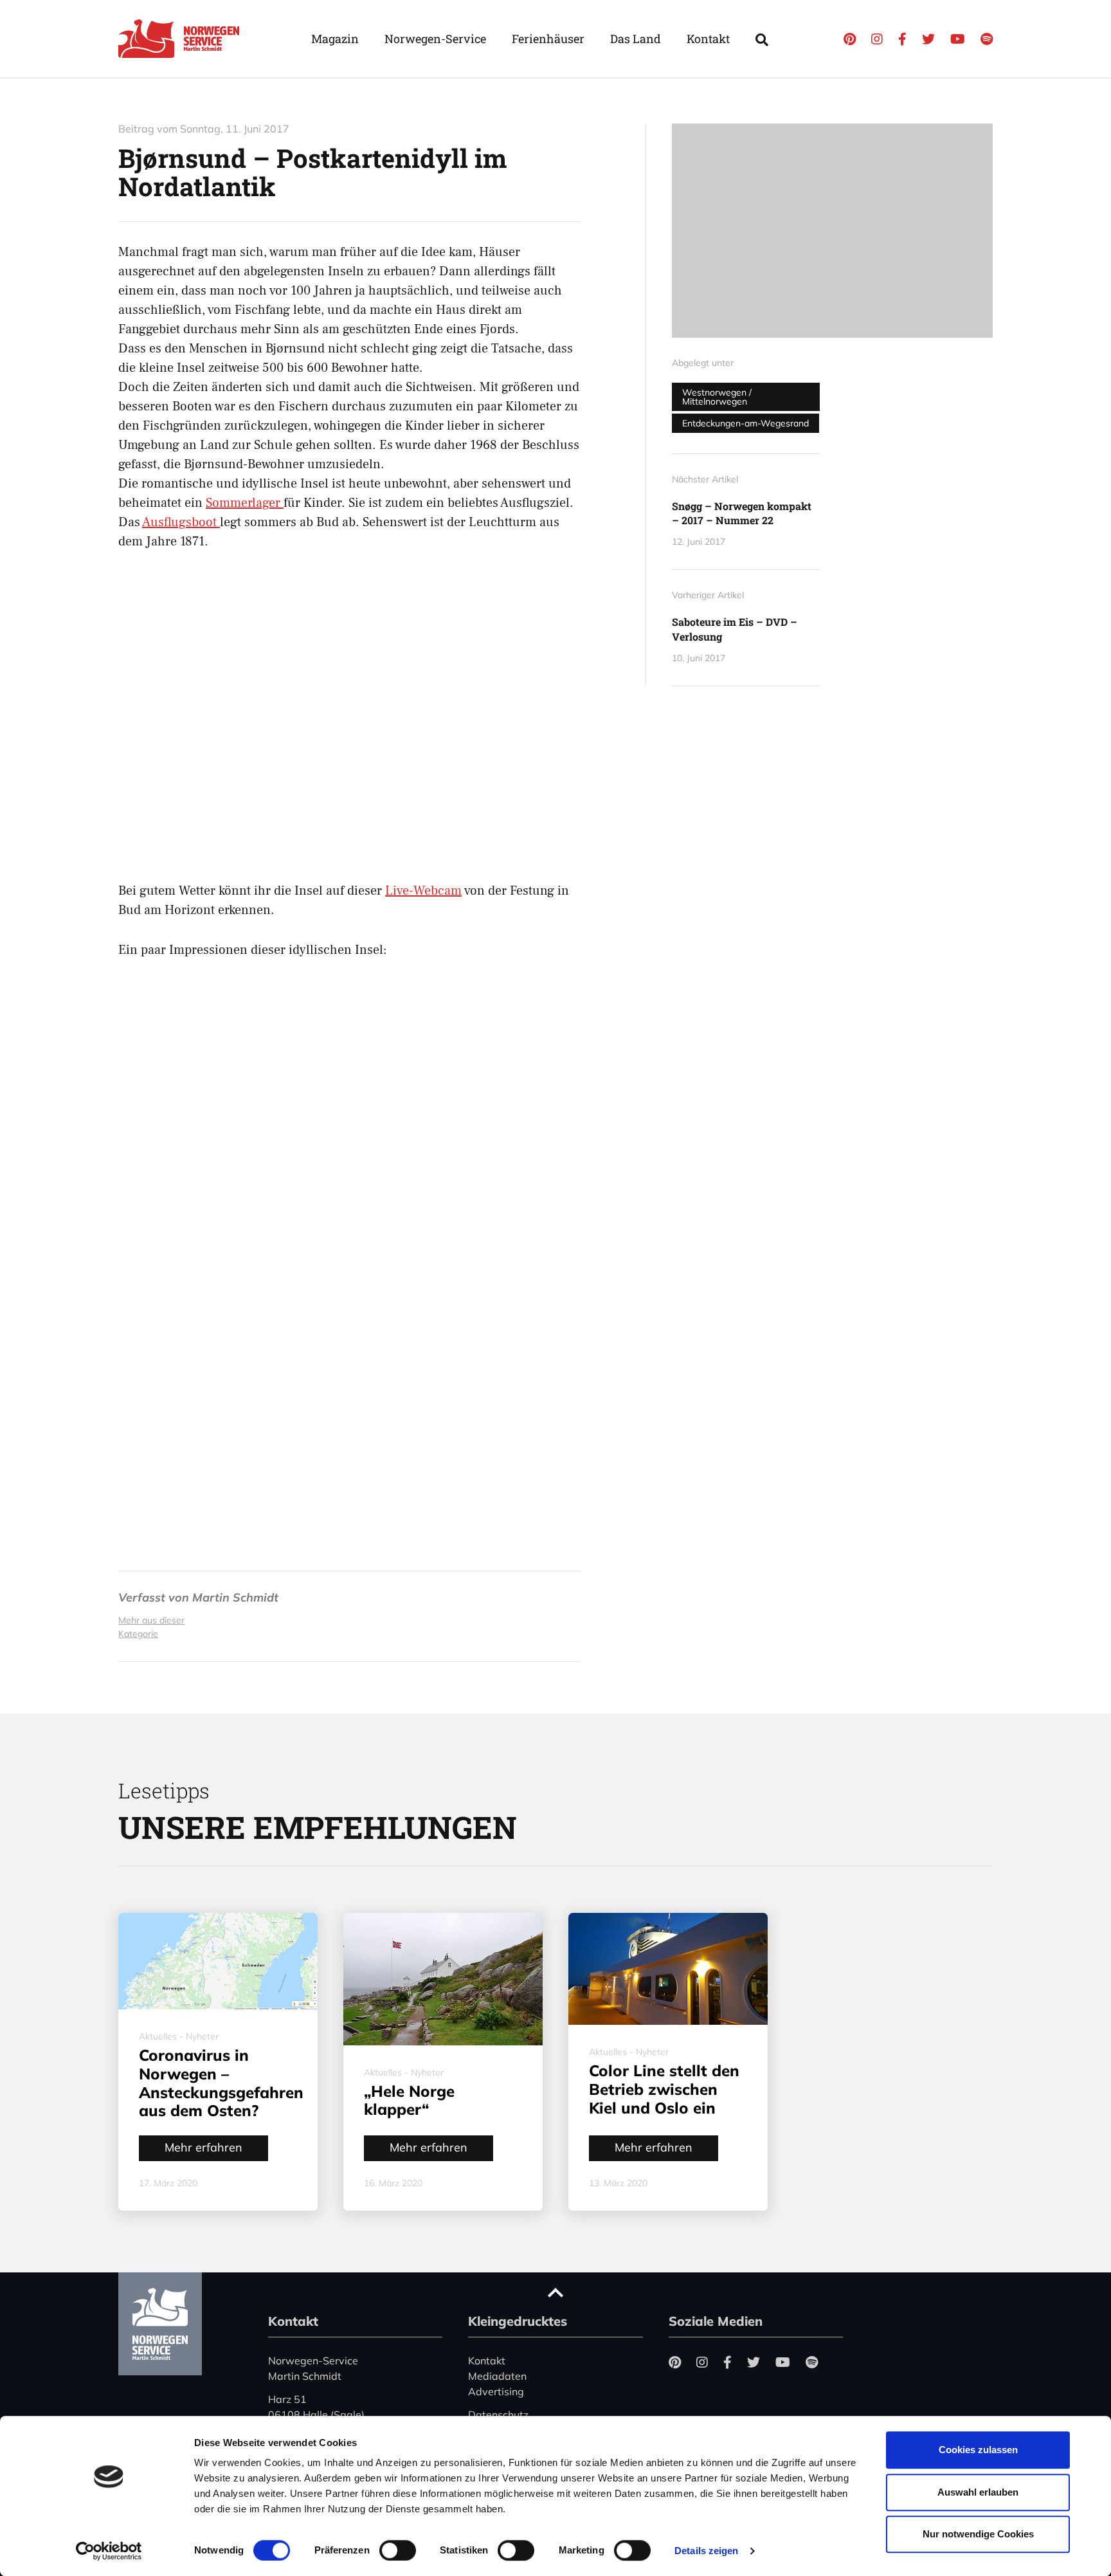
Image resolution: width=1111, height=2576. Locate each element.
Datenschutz (498, 2415)
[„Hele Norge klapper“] (443, 1979)
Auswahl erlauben (978, 2492)
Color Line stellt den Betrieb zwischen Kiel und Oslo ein (664, 2089)
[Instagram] (877, 39)
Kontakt (708, 39)
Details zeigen (706, 2551)
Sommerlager (245, 503)
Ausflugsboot (181, 522)
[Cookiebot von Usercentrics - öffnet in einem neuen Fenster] (109, 2551)
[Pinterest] (850, 39)
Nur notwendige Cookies (978, 2534)
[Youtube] (958, 39)
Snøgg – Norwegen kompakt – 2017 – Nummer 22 (742, 513)
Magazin (335, 39)
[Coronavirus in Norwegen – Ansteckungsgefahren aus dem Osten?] (218, 1961)
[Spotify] (987, 39)
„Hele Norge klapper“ (409, 2100)
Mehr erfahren (203, 2147)
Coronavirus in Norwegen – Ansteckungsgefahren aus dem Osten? (221, 2083)
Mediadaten (497, 2376)
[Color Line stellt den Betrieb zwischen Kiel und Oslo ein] (668, 1969)
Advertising (496, 2391)
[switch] (398, 2550)
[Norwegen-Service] (183, 39)
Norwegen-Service (435, 39)
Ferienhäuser (548, 39)
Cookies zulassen (978, 2450)
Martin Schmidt (235, 1597)
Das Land (636, 39)
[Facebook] (902, 39)
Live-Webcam (423, 891)
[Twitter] (928, 39)
